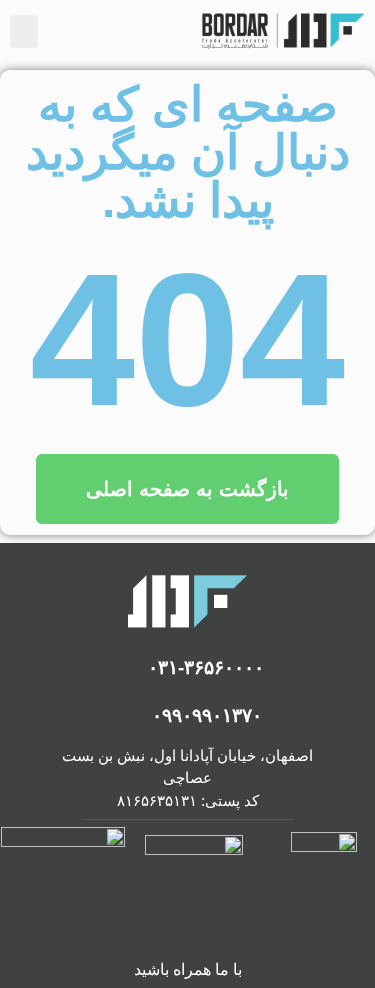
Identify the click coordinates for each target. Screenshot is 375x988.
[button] (24, 31)
